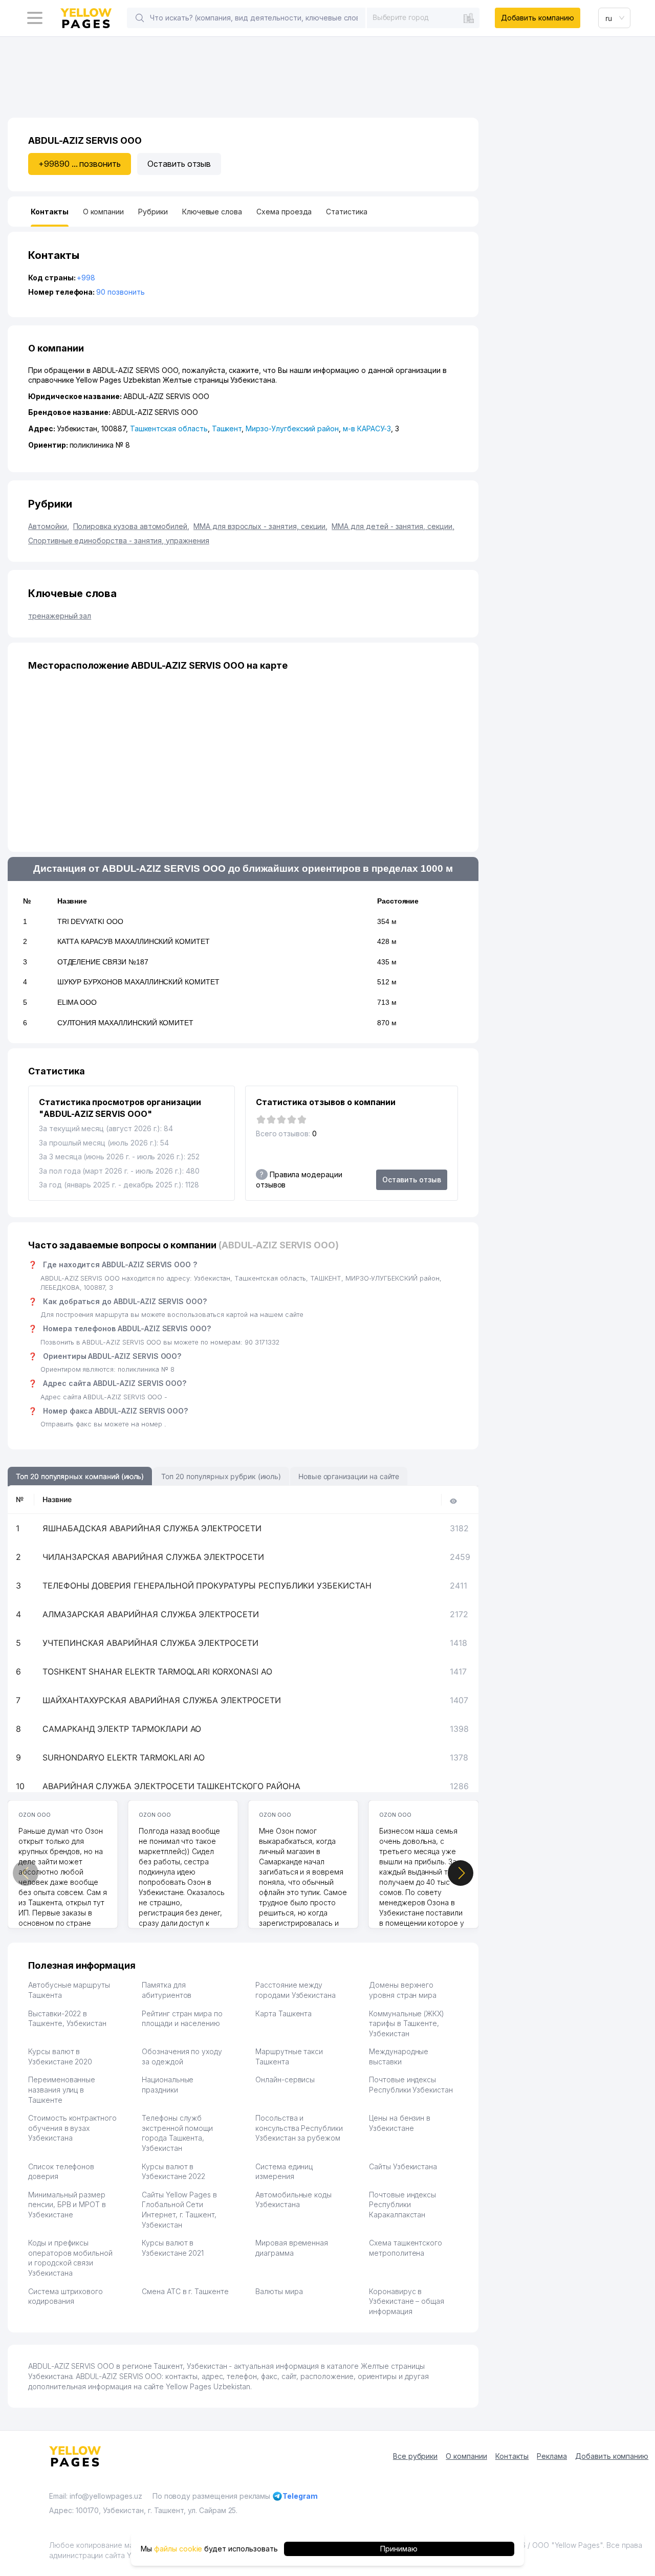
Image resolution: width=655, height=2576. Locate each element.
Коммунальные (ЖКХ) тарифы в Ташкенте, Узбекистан (407, 2023)
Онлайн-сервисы (285, 2079)
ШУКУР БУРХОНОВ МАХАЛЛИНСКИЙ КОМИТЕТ (138, 982)
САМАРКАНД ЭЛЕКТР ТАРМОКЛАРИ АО (122, 1729)
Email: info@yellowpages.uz (96, 2496)
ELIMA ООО (77, 1002)
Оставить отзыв (179, 164)
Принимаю (399, 2549)
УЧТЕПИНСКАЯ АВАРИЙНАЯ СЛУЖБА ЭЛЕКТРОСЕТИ (150, 1643)
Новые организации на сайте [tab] (349, 1476)
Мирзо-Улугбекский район (292, 428)
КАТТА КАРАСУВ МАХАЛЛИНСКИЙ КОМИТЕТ (134, 941)
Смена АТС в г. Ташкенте (185, 2291)
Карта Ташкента (283, 2013)
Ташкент (227, 428)
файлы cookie (178, 2549)
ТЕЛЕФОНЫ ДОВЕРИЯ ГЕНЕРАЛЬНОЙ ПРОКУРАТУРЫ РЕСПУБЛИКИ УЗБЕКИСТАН (207, 1586)
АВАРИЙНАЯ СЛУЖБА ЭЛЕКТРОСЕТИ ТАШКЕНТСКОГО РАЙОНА (171, 1786)
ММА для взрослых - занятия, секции (260, 526)
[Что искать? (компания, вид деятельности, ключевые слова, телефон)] (140, 18)
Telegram (300, 2496)
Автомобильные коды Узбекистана (293, 2200)
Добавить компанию (538, 18)
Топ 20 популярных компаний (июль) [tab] (80, 1476)
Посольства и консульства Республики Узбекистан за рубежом (299, 2128)
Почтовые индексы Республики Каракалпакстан (402, 2205)
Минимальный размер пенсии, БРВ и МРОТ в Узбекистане (67, 2205)
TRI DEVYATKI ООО (90, 921)
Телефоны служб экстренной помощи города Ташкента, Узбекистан (177, 2133)
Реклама (552, 2456)
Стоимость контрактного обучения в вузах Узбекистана (72, 2128)
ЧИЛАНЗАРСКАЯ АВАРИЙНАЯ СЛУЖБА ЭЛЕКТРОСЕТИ (153, 1557)
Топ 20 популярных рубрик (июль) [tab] (221, 1476)
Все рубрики (415, 2456)
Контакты (512, 2456)
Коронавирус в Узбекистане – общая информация (407, 2301)
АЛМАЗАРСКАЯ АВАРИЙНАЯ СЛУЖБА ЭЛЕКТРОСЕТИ (151, 1614)
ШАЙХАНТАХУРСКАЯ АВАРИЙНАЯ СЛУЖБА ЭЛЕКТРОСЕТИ (162, 1700)
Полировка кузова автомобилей (132, 526)
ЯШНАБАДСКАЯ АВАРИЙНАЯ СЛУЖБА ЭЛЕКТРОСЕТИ (152, 1528)
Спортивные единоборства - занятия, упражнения (119, 541)
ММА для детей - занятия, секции (393, 526)
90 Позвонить (120, 292)
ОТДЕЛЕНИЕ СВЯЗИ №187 (103, 962)
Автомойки (49, 526)
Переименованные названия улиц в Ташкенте (62, 2089)
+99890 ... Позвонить (80, 164)
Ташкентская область (169, 428)
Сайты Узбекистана (403, 2166)
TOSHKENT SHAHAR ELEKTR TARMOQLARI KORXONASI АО (157, 1671)
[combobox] (423, 17)
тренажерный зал (60, 616)
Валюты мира (279, 2291)
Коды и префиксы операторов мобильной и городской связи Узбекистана (70, 2258)
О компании (466, 2456)
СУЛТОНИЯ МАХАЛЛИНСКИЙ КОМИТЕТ (126, 1023)
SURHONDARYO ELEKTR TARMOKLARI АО (124, 1757)
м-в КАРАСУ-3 (367, 428)
